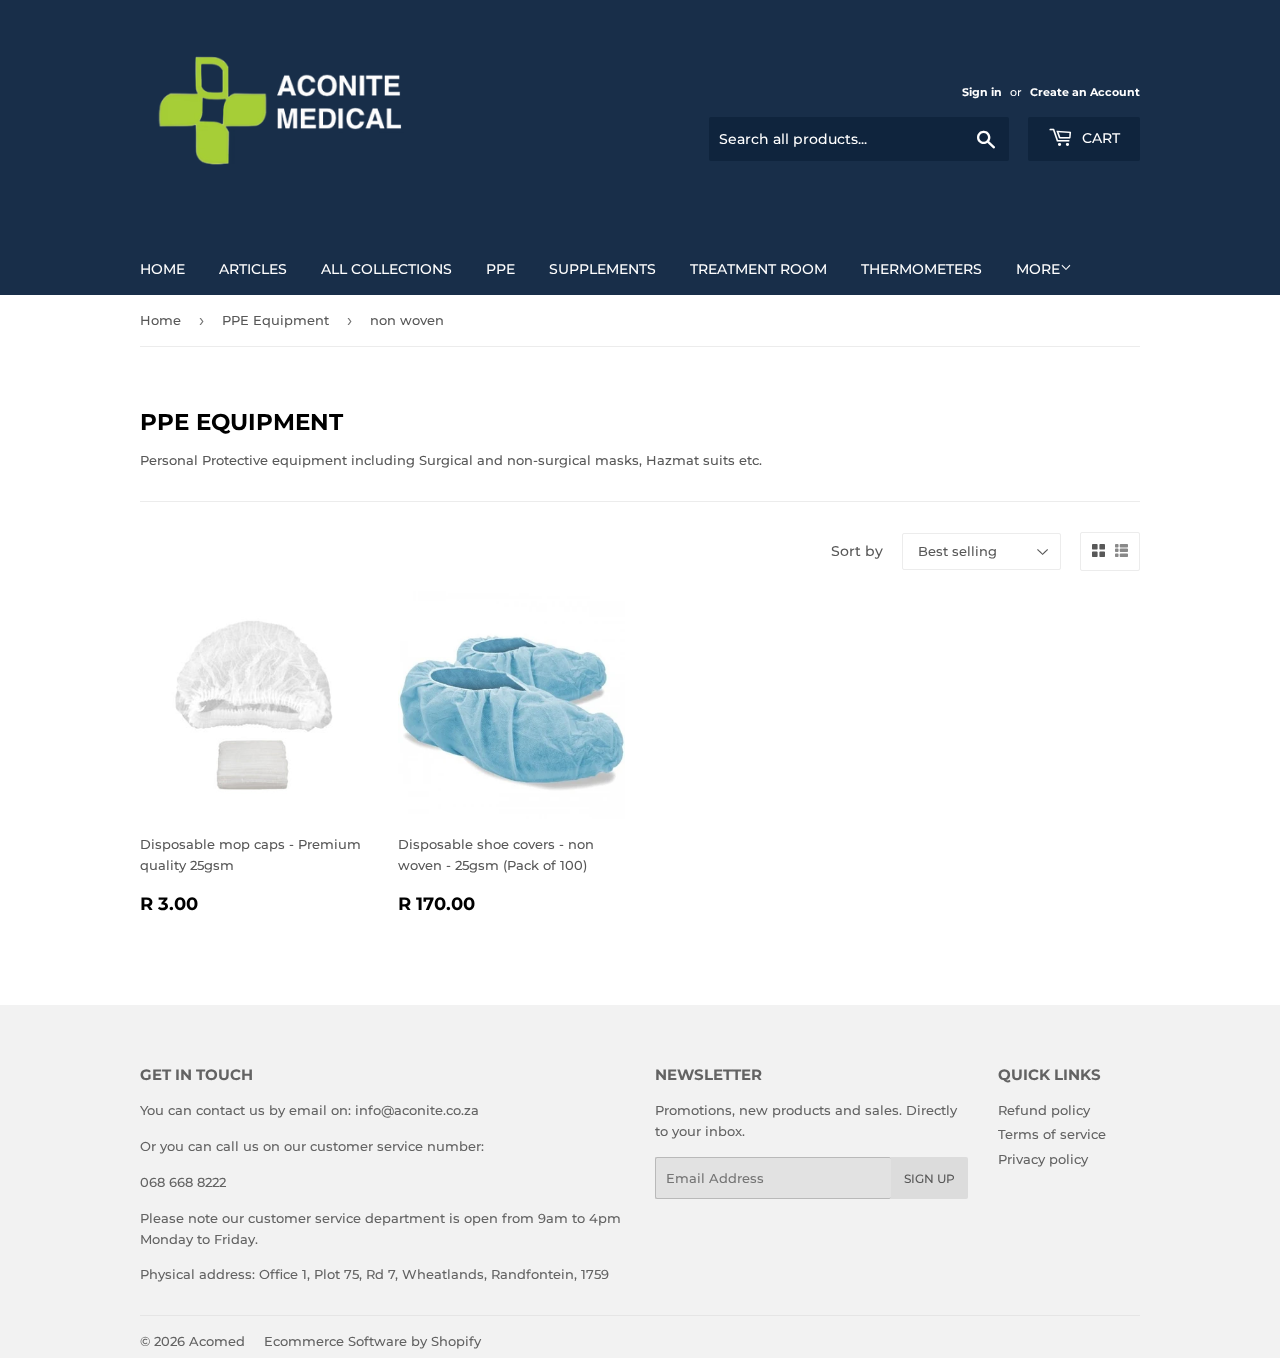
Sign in (982, 92)
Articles (253, 269)
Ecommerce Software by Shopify (372, 1341)
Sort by (857, 551)
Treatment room (758, 269)
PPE (500, 269)
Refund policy (1044, 1110)
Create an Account (1085, 92)
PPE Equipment (275, 320)
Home (162, 269)
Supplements (602, 269)
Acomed (217, 1341)
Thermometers (921, 269)
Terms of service (1052, 1134)
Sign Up (929, 1178)
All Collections (386, 269)
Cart (1099, 138)
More (1038, 269)
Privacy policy (1043, 1159)
